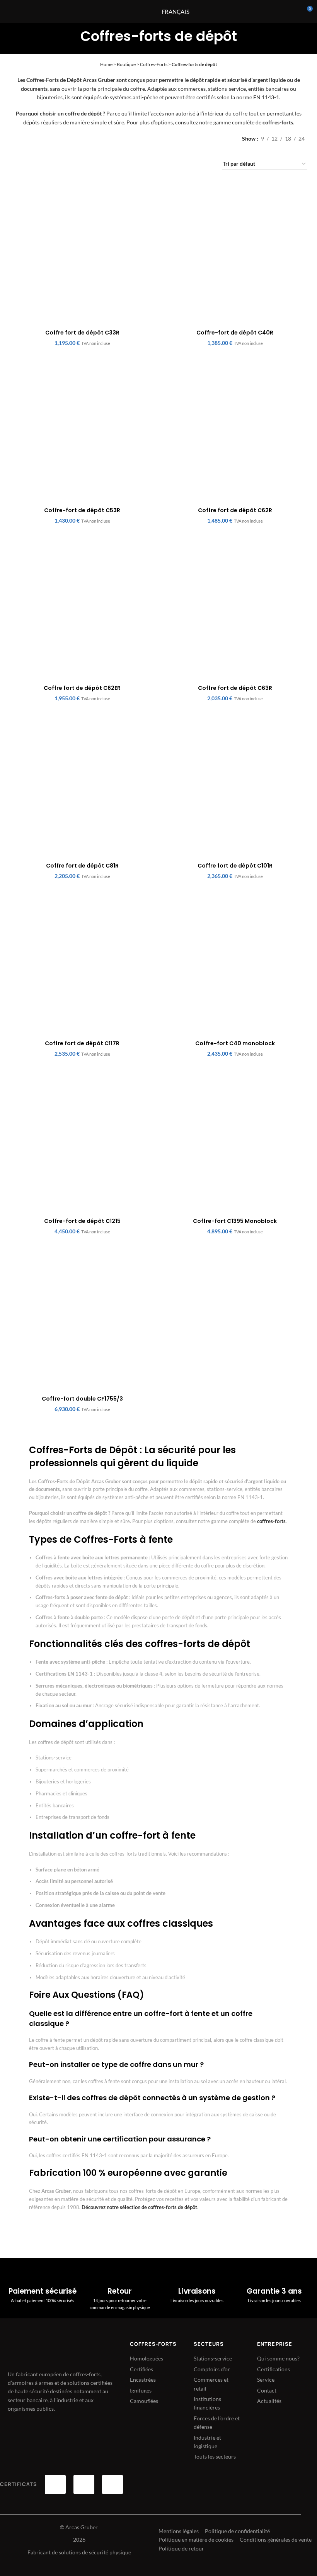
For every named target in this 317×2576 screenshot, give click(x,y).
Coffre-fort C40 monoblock (235, 1043)
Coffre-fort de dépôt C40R (235, 333)
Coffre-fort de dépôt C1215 (82, 1221)
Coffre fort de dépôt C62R (235, 510)
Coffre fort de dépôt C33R (82, 333)
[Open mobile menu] (138, 12)
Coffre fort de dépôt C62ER (82, 688)
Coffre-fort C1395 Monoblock (235, 1221)
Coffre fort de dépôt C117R (82, 1043)
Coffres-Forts (154, 64)
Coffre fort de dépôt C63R (235, 688)
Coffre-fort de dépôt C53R (82, 510)
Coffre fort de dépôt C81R (82, 866)
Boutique (126, 64)
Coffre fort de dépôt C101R (235, 866)
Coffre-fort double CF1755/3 (82, 1399)
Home (106, 64)
